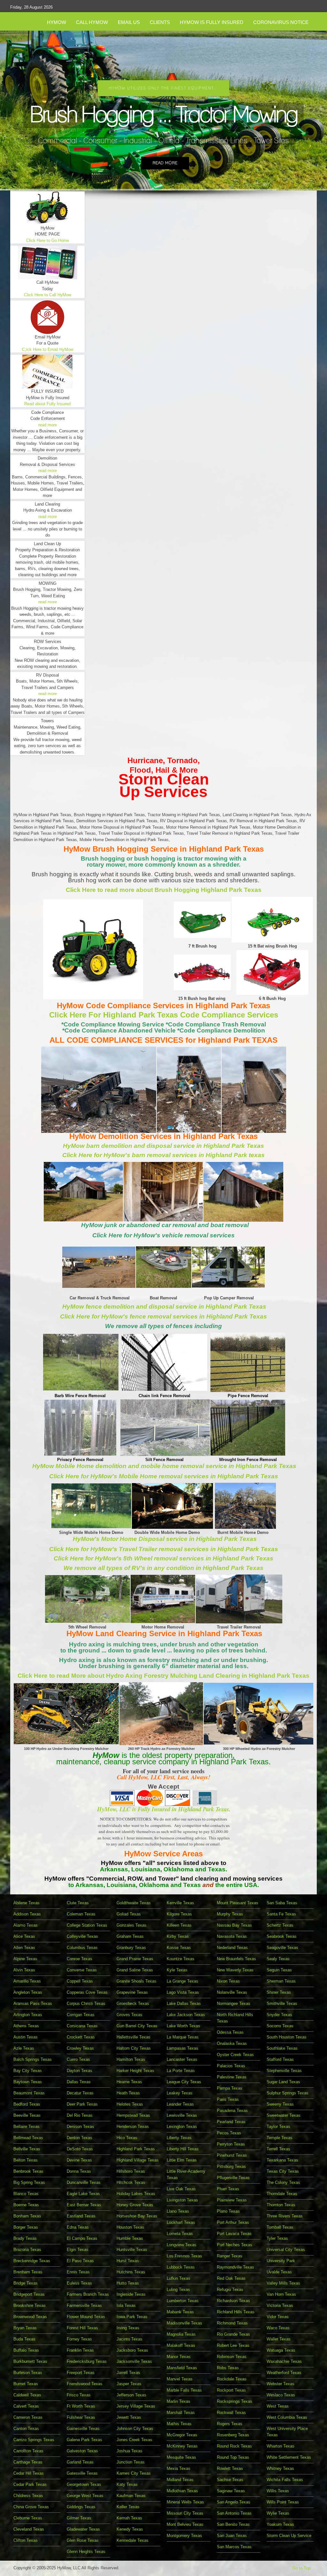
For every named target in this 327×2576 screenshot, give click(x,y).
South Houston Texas (287, 2037)
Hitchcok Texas (131, 2182)
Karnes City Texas (134, 2473)
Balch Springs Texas (33, 2059)
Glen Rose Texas (83, 2540)
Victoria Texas (280, 2305)
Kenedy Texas (130, 2529)
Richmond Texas (232, 2323)
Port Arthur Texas (233, 2222)
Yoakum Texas (280, 2524)
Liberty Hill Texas (183, 2149)
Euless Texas (79, 2283)
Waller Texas (279, 2339)
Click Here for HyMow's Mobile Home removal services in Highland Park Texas (164, 1476)
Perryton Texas (231, 2144)
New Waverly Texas (235, 1970)
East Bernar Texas (84, 2205)
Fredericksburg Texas (87, 2361)
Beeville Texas (27, 2115)
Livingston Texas (182, 2200)
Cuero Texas (78, 2059)
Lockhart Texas (181, 2222)
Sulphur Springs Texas (288, 2093)
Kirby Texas (178, 1936)
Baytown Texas (28, 2082)
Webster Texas (281, 2384)
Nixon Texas (228, 1981)
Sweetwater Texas (284, 2115)
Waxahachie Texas (284, 2361)
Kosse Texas (179, 1948)
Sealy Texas (278, 1959)
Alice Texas (24, 1936)
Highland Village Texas (138, 2160)
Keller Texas (128, 2507)
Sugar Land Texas (283, 2082)
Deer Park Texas (82, 2104)
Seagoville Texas (282, 1948)
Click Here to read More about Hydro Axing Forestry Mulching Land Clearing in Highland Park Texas (163, 1676)
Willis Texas (278, 2491)
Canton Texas (26, 2429)
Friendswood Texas (85, 2384)
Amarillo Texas (27, 1981)
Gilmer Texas (79, 2518)
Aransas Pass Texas (33, 2004)
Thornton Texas (281, 2205)
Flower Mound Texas (86, 2317)
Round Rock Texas (234, 2446)
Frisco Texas (79, 2395)
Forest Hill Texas (82, 2328)
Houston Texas (130, 2227)
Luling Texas (178, 2290)
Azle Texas (24, 2048)
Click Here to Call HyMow (48, 295)
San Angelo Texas (234, 2502)
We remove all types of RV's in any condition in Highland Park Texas (163, 1568)
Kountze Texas (181, 1959)
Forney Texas (79, 2339)
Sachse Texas (230, 2480)
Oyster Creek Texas (235, 2055)
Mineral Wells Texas (185, 2502)
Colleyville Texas (82, 1936)
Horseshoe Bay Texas (137, 2216)
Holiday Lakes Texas (136, 2194)
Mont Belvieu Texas (185, 2524)
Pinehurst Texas (232, 2155)
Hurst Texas (128, 2261)
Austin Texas (26, 2037)
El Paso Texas (80, 2261)
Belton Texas (26, 2160)
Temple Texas (280, 2138)
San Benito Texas (233, 2524)
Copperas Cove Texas (87, 1992)
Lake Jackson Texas (186, 2015)
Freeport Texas (81, 2373)
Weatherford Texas (284, 2373)
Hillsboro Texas (131, 2171)
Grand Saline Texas (135, 1970)
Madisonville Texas (184, 2323)
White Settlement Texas (289, 2457)
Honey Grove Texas (135, 2205)
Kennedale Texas (133, 2540)
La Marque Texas (183, 2037)
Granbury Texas (131, 1948)
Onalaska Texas (232, 2043)
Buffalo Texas (26, 2350)
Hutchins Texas (131, 2272)
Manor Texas (179, 2357)
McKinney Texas (182, 2446)
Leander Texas (180, 2104)
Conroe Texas (80, 1959)
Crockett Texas (81, 2037)
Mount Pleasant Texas (238, 1903)
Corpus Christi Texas (86, 2004)
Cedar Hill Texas (29, 2473)
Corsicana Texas (82, 2026)
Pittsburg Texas (231, 2166)
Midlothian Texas (182, 2491)
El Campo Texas (82, 2238)
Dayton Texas (80, 2071)
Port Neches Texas (235, 2245)
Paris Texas (228, 2099)
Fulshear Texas (81, 2417)
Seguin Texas (279, 1970)
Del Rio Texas (80, 2115)
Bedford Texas (27, 2104)
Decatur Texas (80, 2093)
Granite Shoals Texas (137, 1981)
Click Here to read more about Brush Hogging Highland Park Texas (164, 890)
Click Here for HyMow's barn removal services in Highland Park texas (163, 1155)
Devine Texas (79, 2160)
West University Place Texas (287, 2432)
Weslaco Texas (281, 2395)
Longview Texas (182, 2245)
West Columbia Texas (287, 2417)
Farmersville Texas (84, 2305)
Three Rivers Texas (285, 2216)
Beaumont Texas (29, 2093)
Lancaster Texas (182, 2059)
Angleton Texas (28, 1992)
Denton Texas (80, 2138)
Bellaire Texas (27, 2127)
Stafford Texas (280, 2059)
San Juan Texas (232, 2536)
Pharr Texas (228, 2189)
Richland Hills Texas (236, 2312)
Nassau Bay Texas (234, 1925)
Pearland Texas (231, 2122)
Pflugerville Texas (233, 2178)
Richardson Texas (233, 2301)
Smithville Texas (282, 2004)
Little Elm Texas (182, 2160)
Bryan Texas (25, 2328)
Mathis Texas (179, 2424)
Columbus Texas (82, 1948)
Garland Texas (80, 2462)
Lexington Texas (182, 2127)
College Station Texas (87, 1925)
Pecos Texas (229, 2133)
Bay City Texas (28, 2071)
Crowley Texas (80, 2048)
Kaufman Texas (131, 2496)
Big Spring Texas (29, 2182)
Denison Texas (80, 2127)
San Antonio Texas (234, 2513)
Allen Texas (24, 1948)
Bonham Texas (27, 2216)
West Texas (278, 2406)
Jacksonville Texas (134, 2361)
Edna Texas (78, 2227)
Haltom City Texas (134, 2048)
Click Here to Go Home (48, 240)
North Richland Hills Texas (235, 2018)
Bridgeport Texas (29, 2294)
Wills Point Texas (283, 2502)
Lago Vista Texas (183, 1992)
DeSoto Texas (80, 2149)
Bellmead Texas (28, 2138)
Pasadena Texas (232, 2111)
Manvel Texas (180, 2379)
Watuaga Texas (281, 2350)
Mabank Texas (180, 2312)
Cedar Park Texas (30, 2484)
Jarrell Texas (128, 2373)
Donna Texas (79, 2171)
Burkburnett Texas (30, 2361)
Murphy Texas (230, 1914)
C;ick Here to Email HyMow (48, 349)
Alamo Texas (26, 1925)
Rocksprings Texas (235, 2401)
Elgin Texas (78, 2250)
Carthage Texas (28, 2462)
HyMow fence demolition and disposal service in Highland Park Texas (164, 1307)
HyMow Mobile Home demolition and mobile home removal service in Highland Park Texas (164, 1466)
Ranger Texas (230, 2256)
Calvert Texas (26, 2406)
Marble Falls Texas (184, 2390)
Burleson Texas (28, 2373)
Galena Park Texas (84, 2440)
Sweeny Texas (280, 2104)
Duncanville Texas (84, 2182)
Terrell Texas (278, 2149)
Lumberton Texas (183, 2301)
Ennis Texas (78, 2272)
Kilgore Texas (179, 1914)
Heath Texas (128, 2093)
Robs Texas (228, 2368)
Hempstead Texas (133, 2115)
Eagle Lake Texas (83, 2194)
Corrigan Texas (81, 2015)
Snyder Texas (279, 2015)
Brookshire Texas (30, 2305)
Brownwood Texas (30, 2317)
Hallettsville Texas (133, 2037)
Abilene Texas (27, 1903)
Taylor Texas (278, 2127)
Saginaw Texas (231, 2491)
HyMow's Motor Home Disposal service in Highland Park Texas (165, 1539)
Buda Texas (24, 2339)
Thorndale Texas (282, 2194)
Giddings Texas (81, 2507)
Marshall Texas (181, 2413)
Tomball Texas (280, 2227)
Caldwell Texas (27, 2395)
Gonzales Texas (132, 1925)
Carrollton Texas (28, 2451)
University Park (281, 2261)
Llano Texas (178, 2211)
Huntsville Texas (132, 2250)
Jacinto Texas (129, 2339)
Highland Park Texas (136, 2149)
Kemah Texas (129, 2518)
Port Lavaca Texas (234, 2234)
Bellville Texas (27, 2149)
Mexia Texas (179, 2468)
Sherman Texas (281, 1981)
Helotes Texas (130, 2104)
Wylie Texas (278, 2513)
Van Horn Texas (281, 2294)
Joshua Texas (129, 2451)
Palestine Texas (232, 2077)
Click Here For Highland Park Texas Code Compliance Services (164, 1015)
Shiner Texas (279, 1992)
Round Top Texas (233, 2457)
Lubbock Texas (181, 2267)
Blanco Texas (26, 2194)
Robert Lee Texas (233, 2345)
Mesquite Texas (181, 2457)
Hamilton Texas (131, 2059)
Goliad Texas (129, 1914)
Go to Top (301, 2568)
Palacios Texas (231, 2066)
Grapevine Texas (132, 1992)
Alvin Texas (24, 1970)
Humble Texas (130, 2238)
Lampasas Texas (183, 2048)
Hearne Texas (129, 2082)
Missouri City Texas (185, 2513)
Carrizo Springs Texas (34, 2440)
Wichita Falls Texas (285, 2480)
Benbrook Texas (28, 2171)
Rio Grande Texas (233, 2334)
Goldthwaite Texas (134, 1903)
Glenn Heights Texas (86, 2552)
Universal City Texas (286, 2250)
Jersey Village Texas (136, 2406)
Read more (165, 163)
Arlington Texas (28, 2015)
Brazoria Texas (27, 2250)
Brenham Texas (28, 2272)
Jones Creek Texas (134, 2440)
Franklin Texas (80, 2350)
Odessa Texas (230, 2032)
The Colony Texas (283, 2182)
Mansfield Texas (182, 2368)
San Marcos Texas (234, 2547)
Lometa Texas (180, 2234)
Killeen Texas (179, 1925)
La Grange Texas (183, 1981)
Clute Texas (78, 1903)
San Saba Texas (282, 1903)
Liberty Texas (179, 2138)
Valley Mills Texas (283, 2283)
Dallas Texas (79, 2082)
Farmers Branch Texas (88, 2294)
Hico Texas (127, 2138)
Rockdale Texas (232, 2379)
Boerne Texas (26, 2205)
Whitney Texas (280, 2468)
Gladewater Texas (83, 2529)
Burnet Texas (26, 2384)
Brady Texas (25, 2238)
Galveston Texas (82, 2451)
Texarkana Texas (282, 2160)
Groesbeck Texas (133, 2004)
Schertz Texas (280, 1925)
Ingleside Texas (131, 2294)
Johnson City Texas (135, 2429)
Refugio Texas (230, 2290)
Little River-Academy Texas (186, 2174)
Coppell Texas (80, 1981)
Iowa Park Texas (132, 2317)
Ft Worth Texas (81, 2406)
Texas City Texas (283, 2171)
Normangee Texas (234, 2004)
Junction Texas (131, 2462)
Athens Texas (26, 2026)
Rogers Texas (230, 2424)
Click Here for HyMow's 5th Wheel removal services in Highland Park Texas (163, 1558)
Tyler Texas (277, 2238)
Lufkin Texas (179, 2278)
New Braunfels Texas (236, 1959)
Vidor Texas (278, 2317)
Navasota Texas (232, 1936)
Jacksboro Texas (132, 2350)
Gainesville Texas (83, 2429)
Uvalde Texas (279, 2272)
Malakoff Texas (181, 2345)
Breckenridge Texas (32, 2261)
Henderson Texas (133, 2127)
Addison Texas (27, 1914)
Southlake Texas (282, 2048)
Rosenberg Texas (233, 2435)
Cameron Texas (28, 2417)
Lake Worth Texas (183, 2026)
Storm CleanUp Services (164, 785)
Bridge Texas (26, 2283)
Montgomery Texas (184, 2536)
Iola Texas (126, 2305)
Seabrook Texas (282, 1936)
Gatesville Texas (82, 2473)
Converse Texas (82, 1970)
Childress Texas (28, 2496)
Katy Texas (127, 2484)
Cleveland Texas (29, 2529)
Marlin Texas (179, 2401)
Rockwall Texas (231, 2413)
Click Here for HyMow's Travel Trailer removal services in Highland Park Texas (164, 1549)
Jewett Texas (129, 2417)
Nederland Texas (232, 1948)
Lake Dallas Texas (184, 2004)
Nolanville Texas (232, 1992)
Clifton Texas (26, 2540)
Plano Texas (228, 2211)
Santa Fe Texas (281, 1914)
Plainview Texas (232, 2200)
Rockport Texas (231, 2390)
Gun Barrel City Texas (137, 2026)
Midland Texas (180, 2480)
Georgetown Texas (84, 2484)
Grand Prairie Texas (135, 1959)
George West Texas (85, 2496)
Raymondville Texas (236, 2267)
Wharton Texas (281, 2446)
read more (48, 425)
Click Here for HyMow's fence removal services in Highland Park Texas (163, 1316)
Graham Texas (130, 1936)
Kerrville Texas (180, 1903)
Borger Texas (26, 2227)
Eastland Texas (81, 2216)
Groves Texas (129, 2015)
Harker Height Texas (135, 2071)
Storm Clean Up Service (289, 2536)
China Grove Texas (31, 2507)
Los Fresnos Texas (184, 2256)
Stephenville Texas (284, 2071)
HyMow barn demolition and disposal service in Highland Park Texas (163, 1146)
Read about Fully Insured (47, 404)
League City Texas (184, 2082)
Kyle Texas (177, 1970)
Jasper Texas (129, 2384)
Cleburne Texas (28, 2518)
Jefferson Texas (131, 2395)
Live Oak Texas (181, 2189)
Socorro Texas (280, 2026)
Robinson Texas (232, 2357)
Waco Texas (278, 2328)
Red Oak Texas (231, 2278)
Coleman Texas (81, 1914)
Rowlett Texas (230, 2468)
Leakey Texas (180, 2093)
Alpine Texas (25, 1959)
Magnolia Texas (181, 2334)
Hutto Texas (128, 2283)
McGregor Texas (182, 2435)
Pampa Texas (230, 2088)
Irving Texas (128, 2328)
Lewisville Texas (182, 2115)
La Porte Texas (181, 2071)
